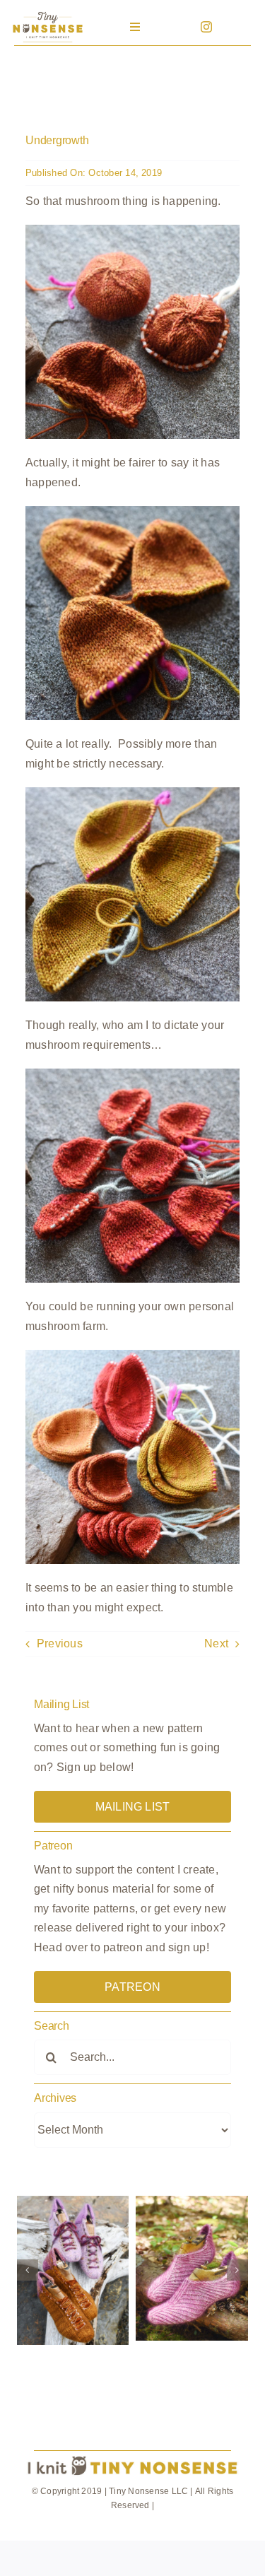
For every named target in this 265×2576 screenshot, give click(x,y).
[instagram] (206, 27)
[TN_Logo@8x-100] (47, 14)
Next (216, 1643)
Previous (60, 1643)
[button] (28, 2270)
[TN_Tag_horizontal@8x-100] (132, 2457)
